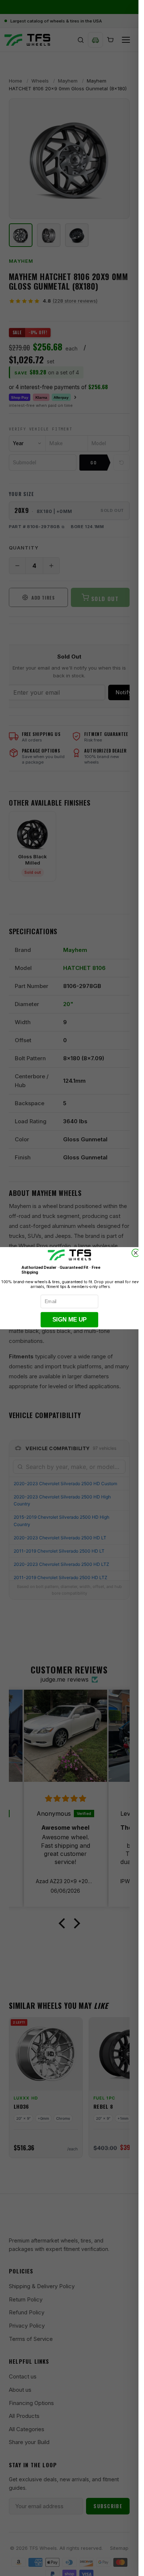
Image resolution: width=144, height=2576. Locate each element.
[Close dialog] (136, 1253)
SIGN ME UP (69, 1319)
